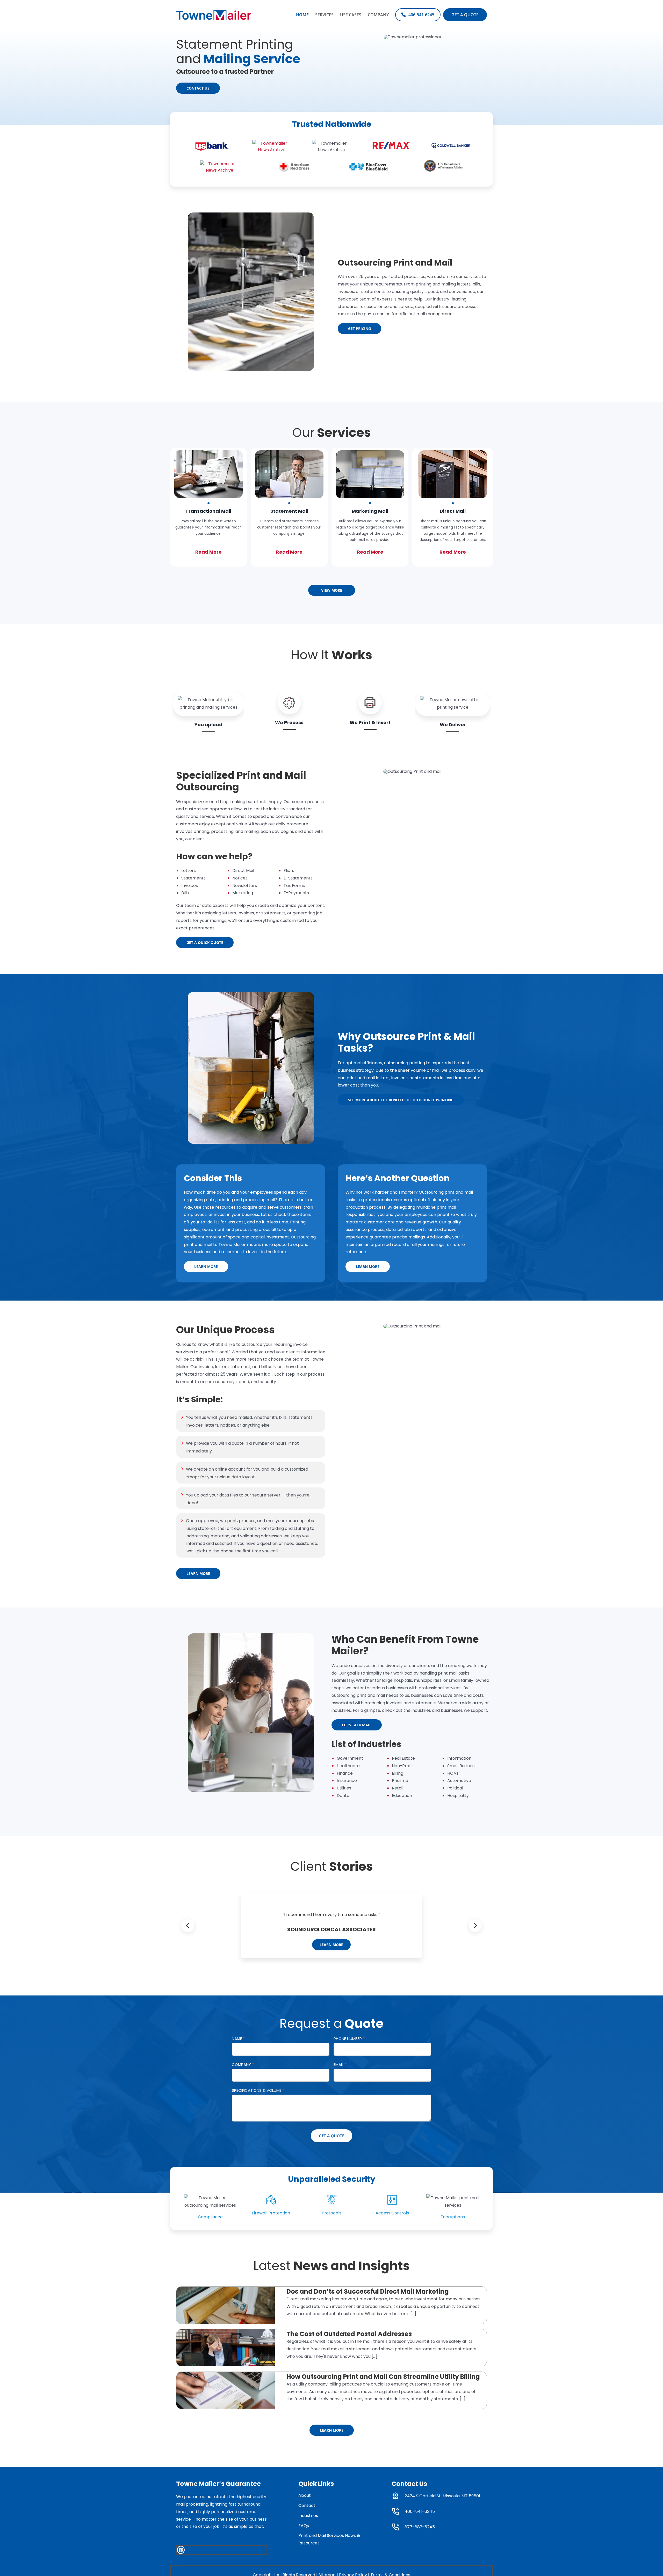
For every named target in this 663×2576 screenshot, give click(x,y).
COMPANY (243, 2064)
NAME (238, 2039)
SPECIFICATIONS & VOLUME (258, 2090)
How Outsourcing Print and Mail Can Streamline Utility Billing (383, 2377)
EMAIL (340, 2064)
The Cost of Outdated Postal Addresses (349, 2334)
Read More (208, 552)
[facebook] (181, 2550)
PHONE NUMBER (349, 2039)
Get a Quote (331, 2136)
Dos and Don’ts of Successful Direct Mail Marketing (368, 2291)
